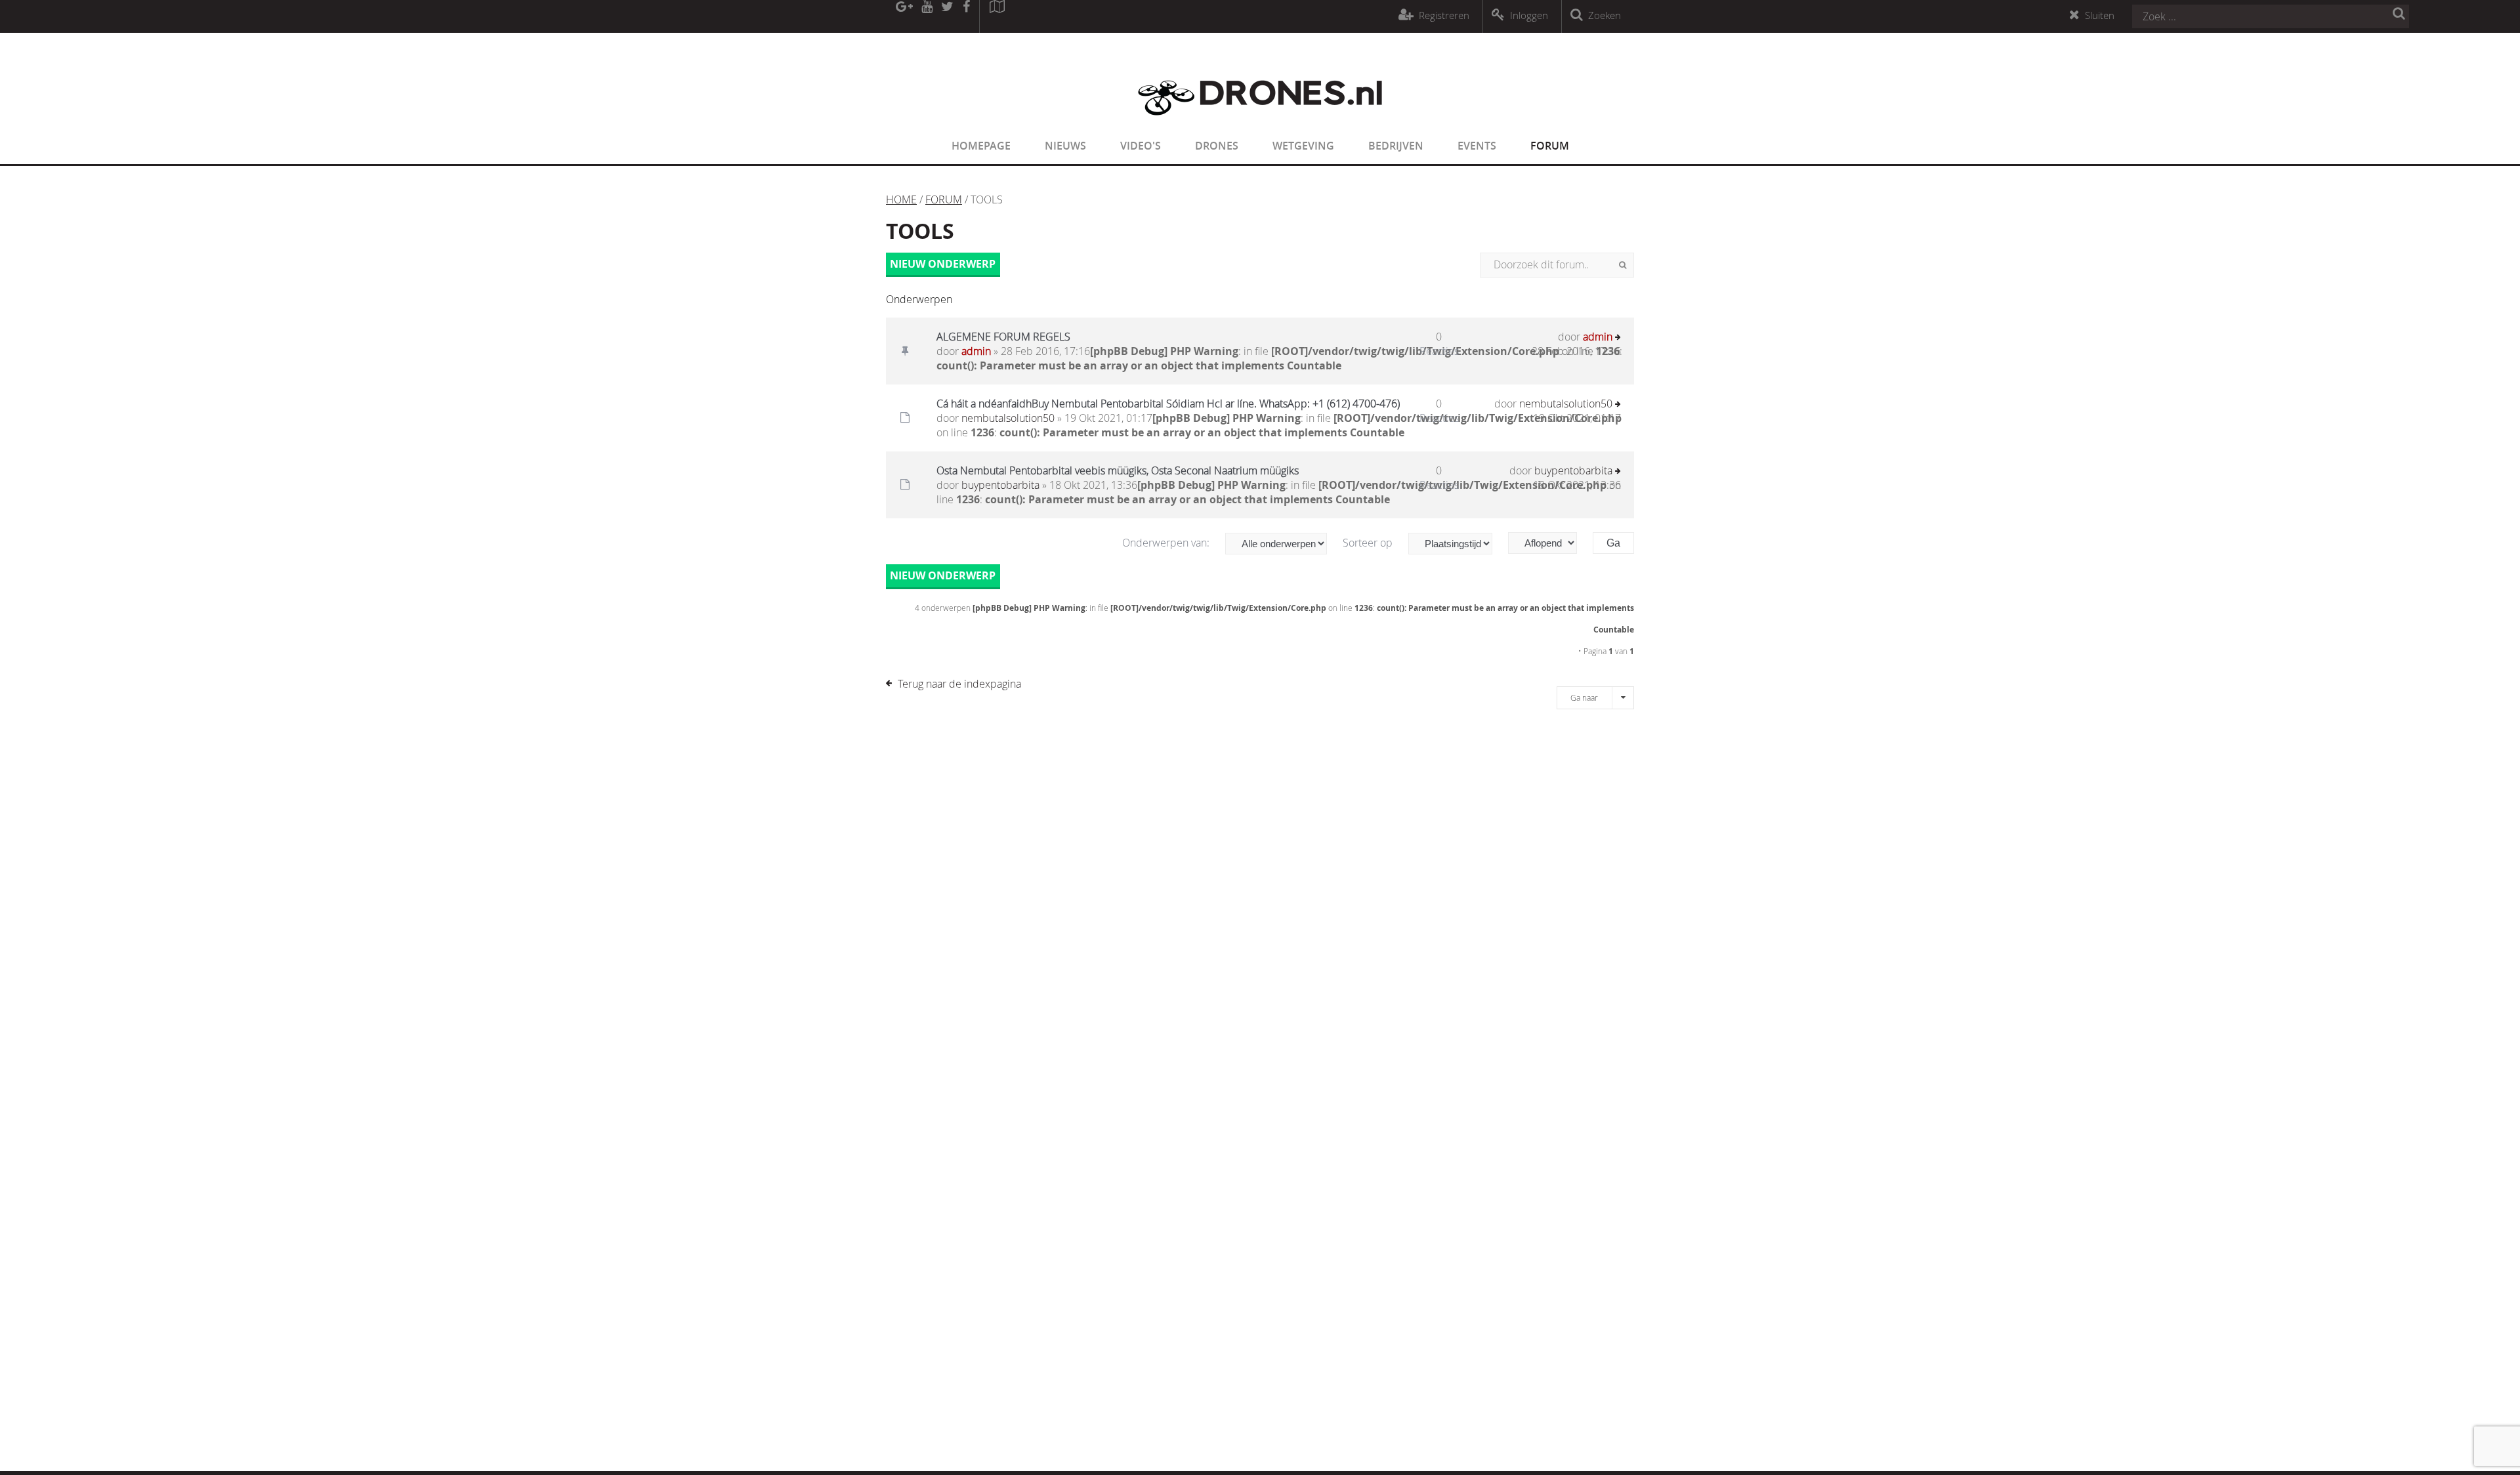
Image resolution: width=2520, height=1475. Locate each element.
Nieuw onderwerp (943, 264)
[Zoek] (1623, 265)
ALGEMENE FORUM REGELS (1003, 337)
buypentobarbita (1000, 485)
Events (1477, 146)
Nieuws (1065, 146)
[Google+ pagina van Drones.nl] (904, 16)
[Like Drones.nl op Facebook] (966, 16)
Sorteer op (1369, 543)
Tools (920, 231)
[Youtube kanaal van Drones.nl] (927, 16)
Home (901, 199)
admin (976, 351)
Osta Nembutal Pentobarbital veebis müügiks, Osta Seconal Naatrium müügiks (1118, 470)
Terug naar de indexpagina (959, 684)
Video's (1141, 146)
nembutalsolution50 (1008, 418)
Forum (1550, 146)
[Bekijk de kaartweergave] (997, 16)
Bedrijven (1396, 146)
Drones (1217, 146)
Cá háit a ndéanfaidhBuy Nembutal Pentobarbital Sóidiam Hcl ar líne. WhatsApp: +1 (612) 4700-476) (1168, 404)
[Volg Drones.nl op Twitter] (948, 16)
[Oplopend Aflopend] (1549, 543)
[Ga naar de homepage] (1260, 123)
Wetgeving (1303, 146)
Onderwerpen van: (1167, 543)
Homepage (981, 146)
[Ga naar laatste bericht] (1618, 338)
